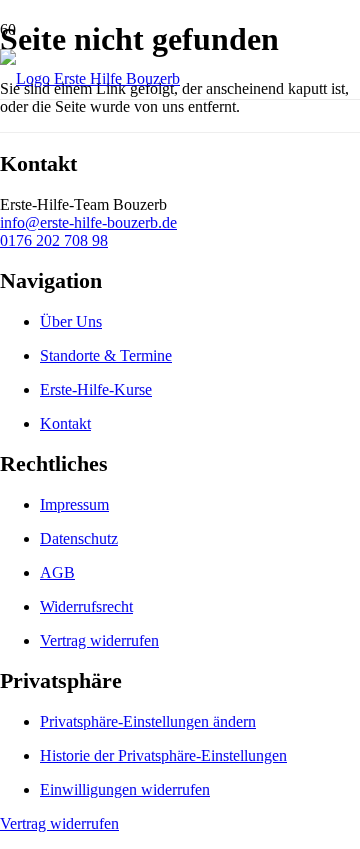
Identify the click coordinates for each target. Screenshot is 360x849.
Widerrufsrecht (86, 606)
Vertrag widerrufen (99, 640)
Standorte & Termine (106, 355)
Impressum (74, 504)
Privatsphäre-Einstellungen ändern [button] (148, 721)
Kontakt (65, 423)
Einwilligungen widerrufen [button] (125, 789)
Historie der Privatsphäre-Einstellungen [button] (163, 755)
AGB (57, 572)
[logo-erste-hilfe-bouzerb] (90, 78)
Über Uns (71, 321)
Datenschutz (79, 538)
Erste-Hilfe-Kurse (96, 389)
